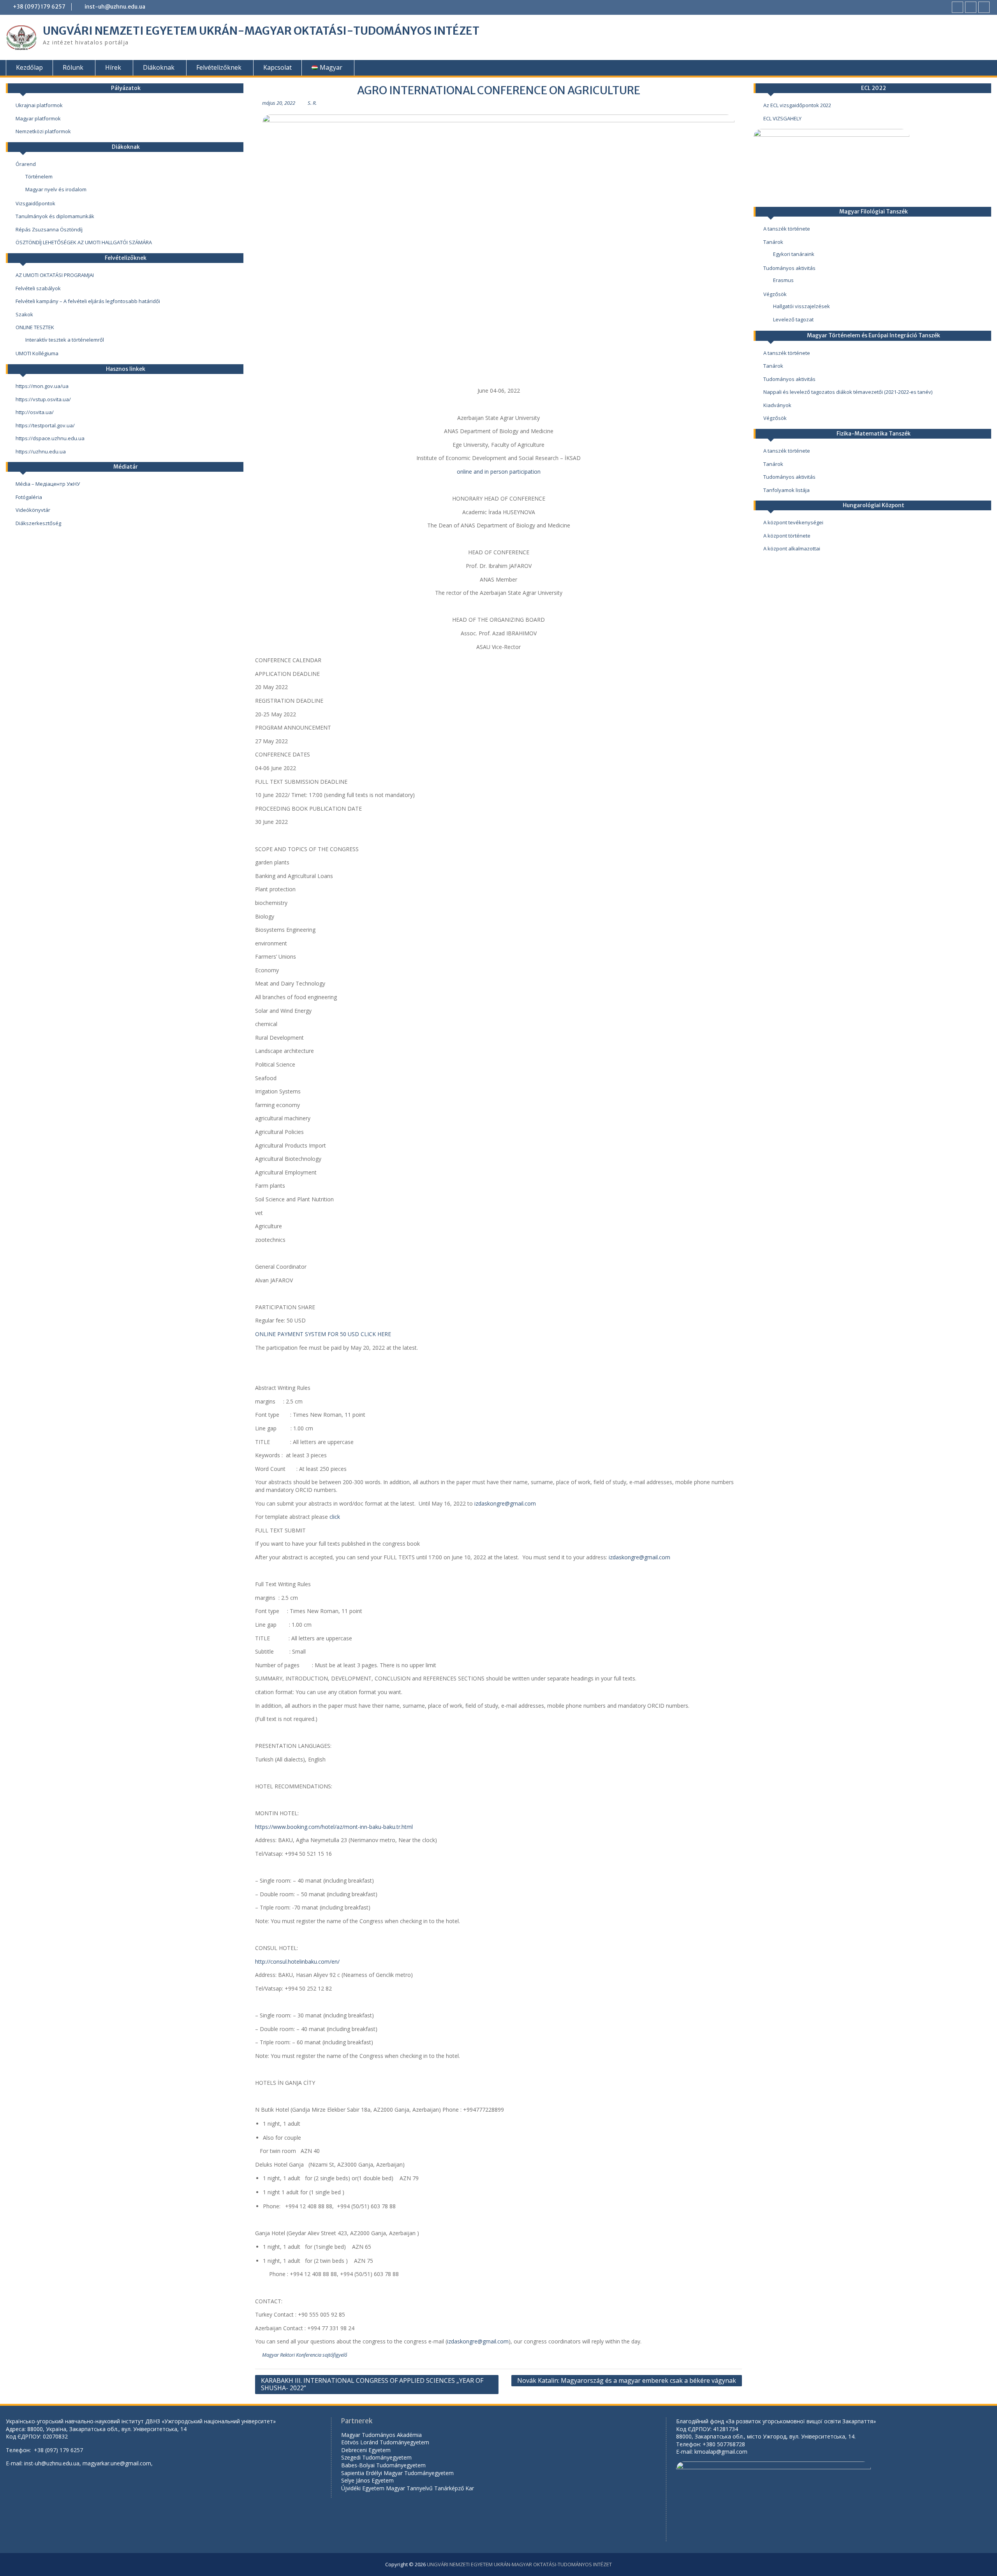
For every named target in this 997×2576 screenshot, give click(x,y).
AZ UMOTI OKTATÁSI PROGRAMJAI (55, 275)
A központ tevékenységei (793, 522)
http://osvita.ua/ (35, 412)
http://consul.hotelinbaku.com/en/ (297, 1962)
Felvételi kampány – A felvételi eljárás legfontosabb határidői (88, 301)
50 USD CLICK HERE (366, 1334)
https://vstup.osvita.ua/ (43, 399)
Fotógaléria (29, 497)
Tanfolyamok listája (787, 490)
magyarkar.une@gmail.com (117, 2463)
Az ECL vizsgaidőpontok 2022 (797, 105)
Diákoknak (159, 67)
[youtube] (971, 7)
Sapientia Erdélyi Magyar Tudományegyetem (397, 2473)
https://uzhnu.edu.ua (41, 451)
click (335, 1517)
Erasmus (783, 280)
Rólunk (73, 67)
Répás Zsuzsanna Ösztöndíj (49, 229)
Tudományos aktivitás (789, 268)
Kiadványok (777, 405)
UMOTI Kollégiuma (37, 353)
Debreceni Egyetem (366, 2450)
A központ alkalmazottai (792, 548)
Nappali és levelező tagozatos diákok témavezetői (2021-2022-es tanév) (848, 392)
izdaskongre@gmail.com (505, 1503)
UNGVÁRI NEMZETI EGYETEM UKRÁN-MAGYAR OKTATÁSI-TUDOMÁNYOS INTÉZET (261, 31)
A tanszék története (787, 229)
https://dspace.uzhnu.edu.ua (50, 438)
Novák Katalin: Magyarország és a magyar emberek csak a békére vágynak (627, 2380)
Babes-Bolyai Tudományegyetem (383, 2465)
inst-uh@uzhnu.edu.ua (115, 7)
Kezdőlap (29, 67)
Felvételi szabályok (38, 288)
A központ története (787, 536)
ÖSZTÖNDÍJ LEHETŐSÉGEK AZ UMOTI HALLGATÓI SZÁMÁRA (84, 242)
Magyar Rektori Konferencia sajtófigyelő (305, 2355)
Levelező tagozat (793, 319)
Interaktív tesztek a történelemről (65, 340)
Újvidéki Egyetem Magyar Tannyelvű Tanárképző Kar (408, 2488)
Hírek (113, 67)
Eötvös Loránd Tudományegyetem (386, 2442)
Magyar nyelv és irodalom (56, 189)
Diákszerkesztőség (38, 523)
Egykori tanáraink (794, 254)
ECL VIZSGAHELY (782, 118)
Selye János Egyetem (367, 2480)
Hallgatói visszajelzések (801, 306)
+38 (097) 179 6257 (39, 7)
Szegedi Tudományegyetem (376, 2457)
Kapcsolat (277, 67)
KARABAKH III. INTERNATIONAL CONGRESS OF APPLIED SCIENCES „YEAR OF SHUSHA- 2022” (372, 2384)
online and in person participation (499, 472)
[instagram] (984, 7)
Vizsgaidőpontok (35, 203)
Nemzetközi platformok (43, 131)
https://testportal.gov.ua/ (45, 425)
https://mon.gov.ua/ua (42, 386)
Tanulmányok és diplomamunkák (55, 216)
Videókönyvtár (33, 510)
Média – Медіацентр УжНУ (48, 484)
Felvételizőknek (219, 67)
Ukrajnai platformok (39, 105)
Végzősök (775, 294)
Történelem (39, 176)
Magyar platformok (38, 118)
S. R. (312, 103)
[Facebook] (957, 7)
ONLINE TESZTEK (35, 327)
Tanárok (773, 242)
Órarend (26, 164)
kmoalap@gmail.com (721, 2452)
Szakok (24, 314)
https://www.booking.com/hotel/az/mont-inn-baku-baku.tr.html (334, 1827)
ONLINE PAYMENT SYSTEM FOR (298, 1334)
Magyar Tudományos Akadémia (381, 2435)
